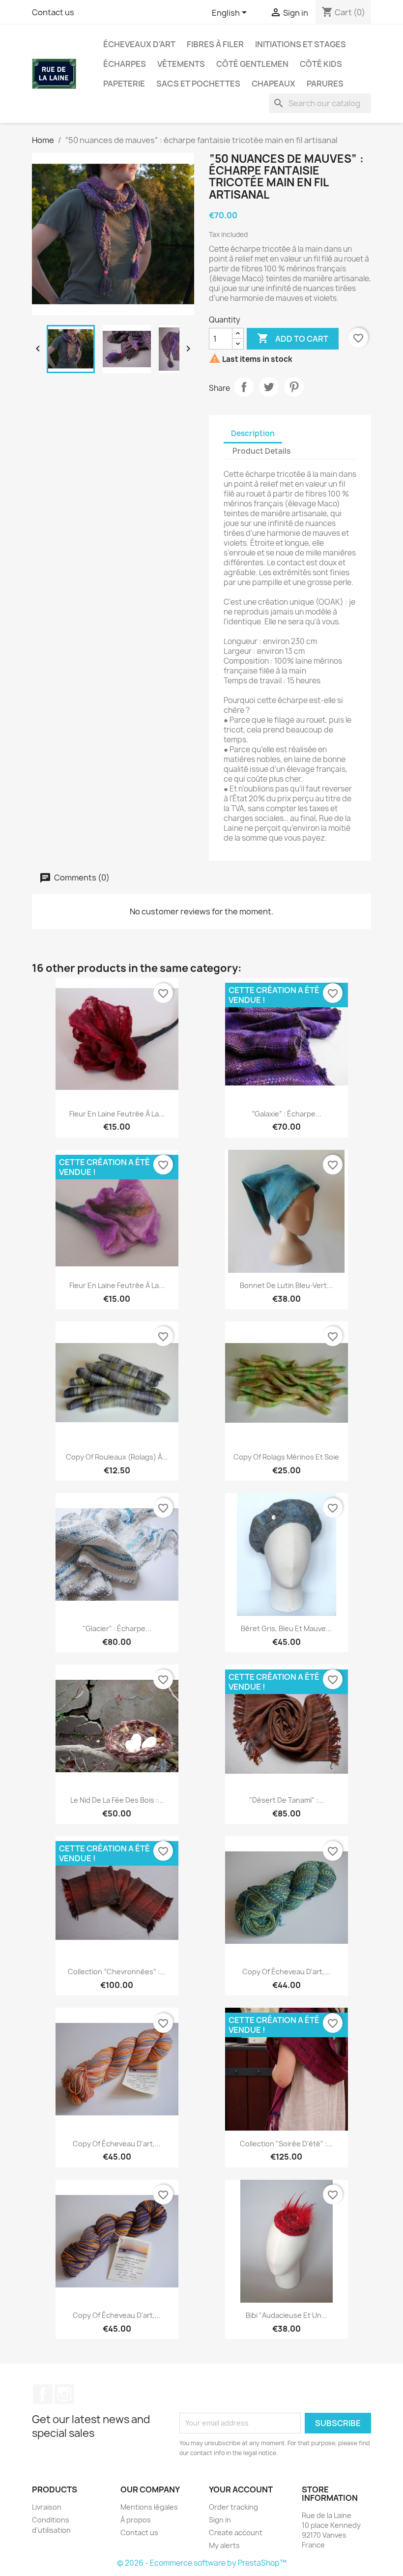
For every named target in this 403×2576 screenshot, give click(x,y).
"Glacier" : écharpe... (117, 1628)
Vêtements (181, 64)
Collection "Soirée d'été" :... (286, 2144)
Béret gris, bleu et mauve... (286, 1628)
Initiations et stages (301, 44)
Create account (236, 2532)
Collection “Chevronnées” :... (117, 1972)
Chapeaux (273, 84)
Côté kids (321, 64)
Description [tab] (253, 433)
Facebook (43, 2394)
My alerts (224, 2545)
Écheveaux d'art (139, 44)
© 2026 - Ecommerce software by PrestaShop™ (202, 2563)
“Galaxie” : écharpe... (287, 1114)
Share (244, 387)
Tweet (269, 387)
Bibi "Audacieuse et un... (287, 2315)
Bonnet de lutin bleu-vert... (286, 1285)
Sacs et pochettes (198, 84)
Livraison (47, 2507)
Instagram (64, 2394)
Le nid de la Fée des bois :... (117, 1800)
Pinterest (294, 387)
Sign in (220, 2520)
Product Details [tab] (261, 451)
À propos (136, 2520)
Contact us (53, 12)
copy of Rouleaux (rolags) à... (117, 1457)
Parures (325, 84)
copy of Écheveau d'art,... (286, 1972)
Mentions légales (149, 2507)
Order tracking (233, 2507)
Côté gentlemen (252, 64)
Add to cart (293, 338)
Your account (241, 2489)
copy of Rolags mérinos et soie (286, 1457)
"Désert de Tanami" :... (287, 1800)
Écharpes (125, 64)
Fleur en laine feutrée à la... (117, 1114)
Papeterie (124, 84)
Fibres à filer (215, 44)
